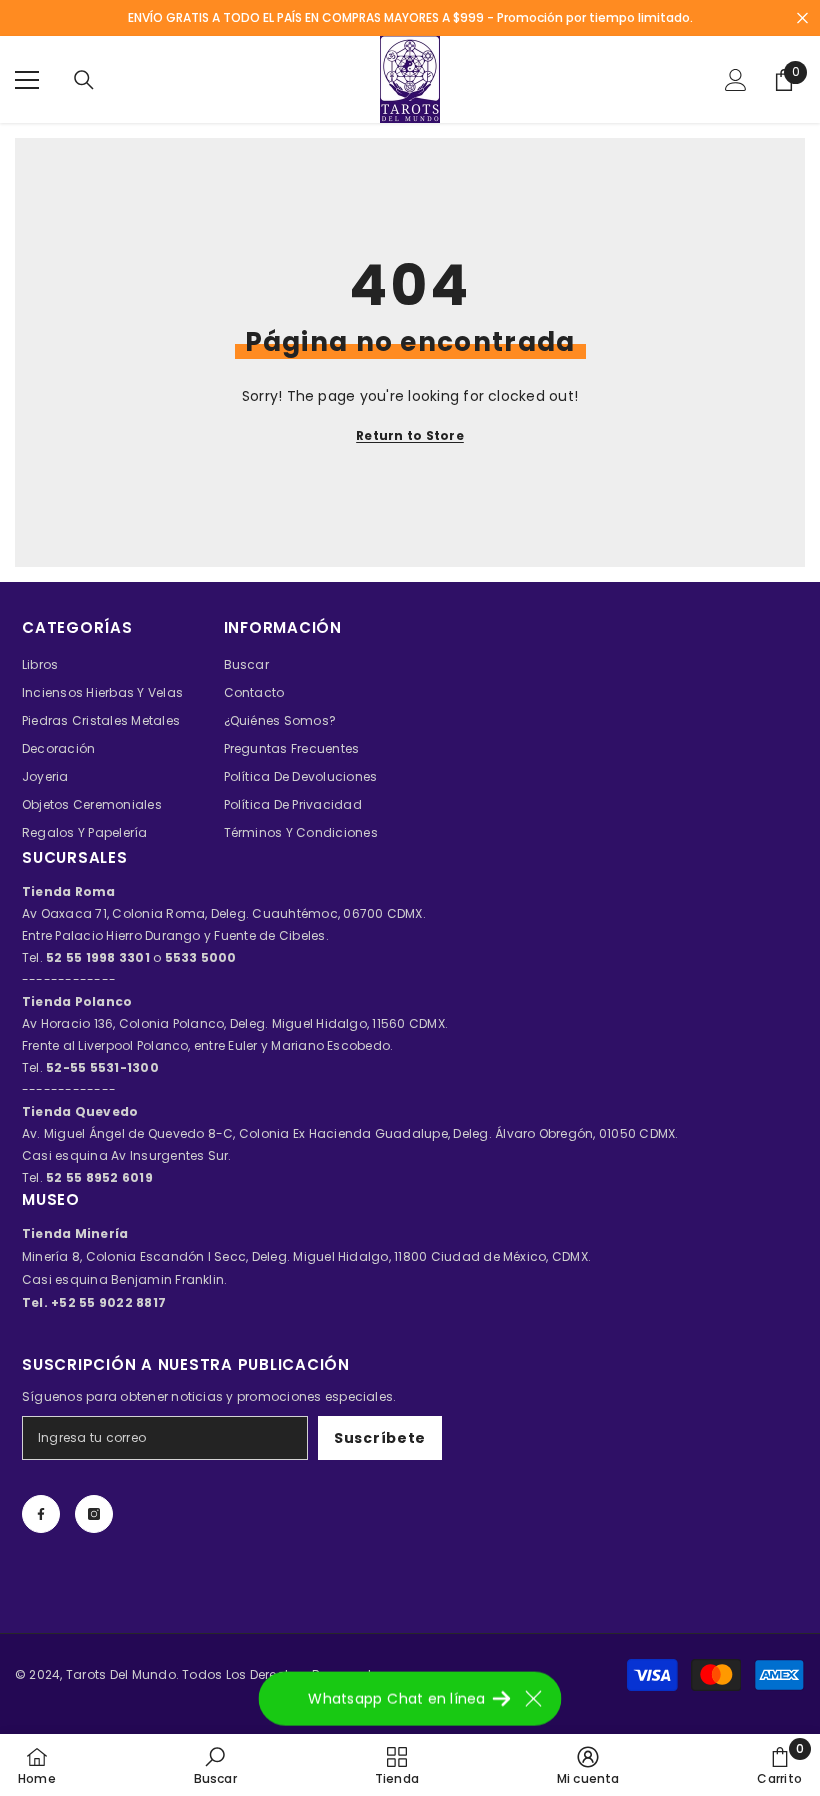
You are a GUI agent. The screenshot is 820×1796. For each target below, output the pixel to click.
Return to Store (410, 435)
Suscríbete (380, 1438)
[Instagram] (94, 1514)
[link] (215, 1765)
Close (802, 18)
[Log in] (736, 80)
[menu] (27, 80)
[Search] (84, 80)
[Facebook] (41, 1514)
